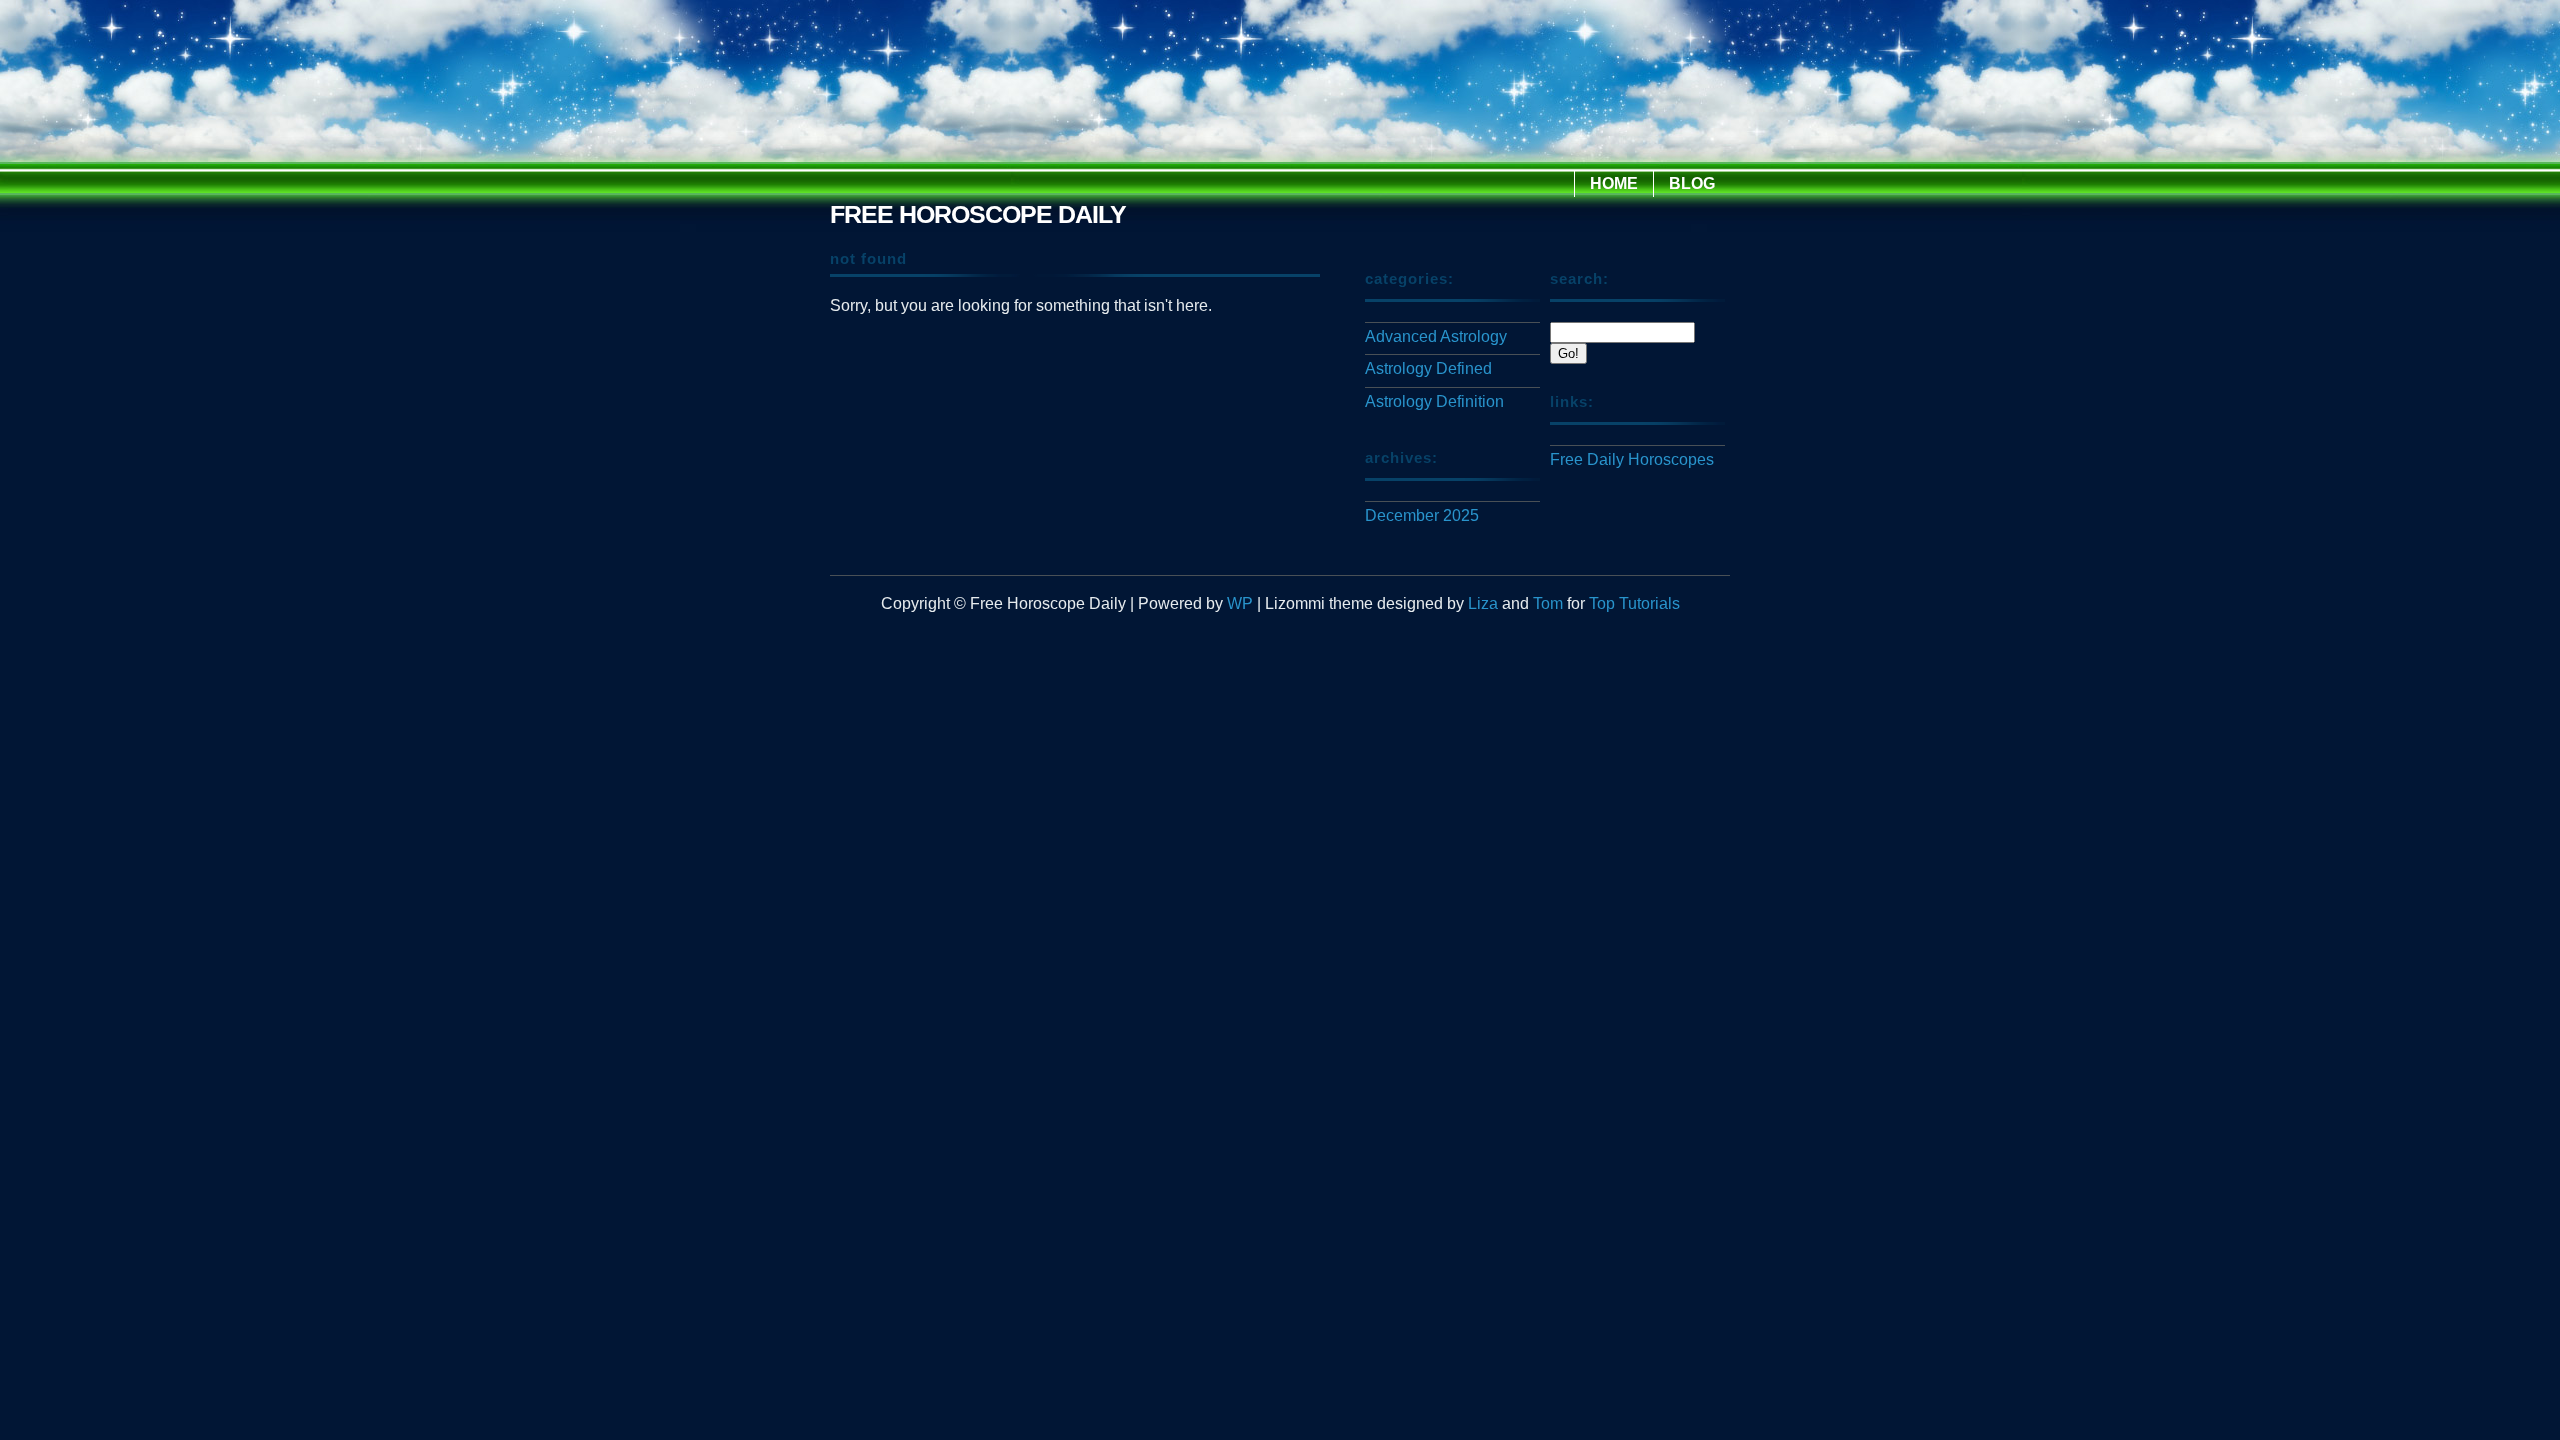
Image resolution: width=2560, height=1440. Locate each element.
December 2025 (1422, 515)
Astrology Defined (1428, 368)
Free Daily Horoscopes (1632, 459)
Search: (1579, 278)
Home (1614, 183)
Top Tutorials (1634, 603)
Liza (1483, 603)
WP (1240, 603)
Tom (1548, 603)
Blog (1692, 183)
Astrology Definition (1434, 401)
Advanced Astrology (1436, 336)
